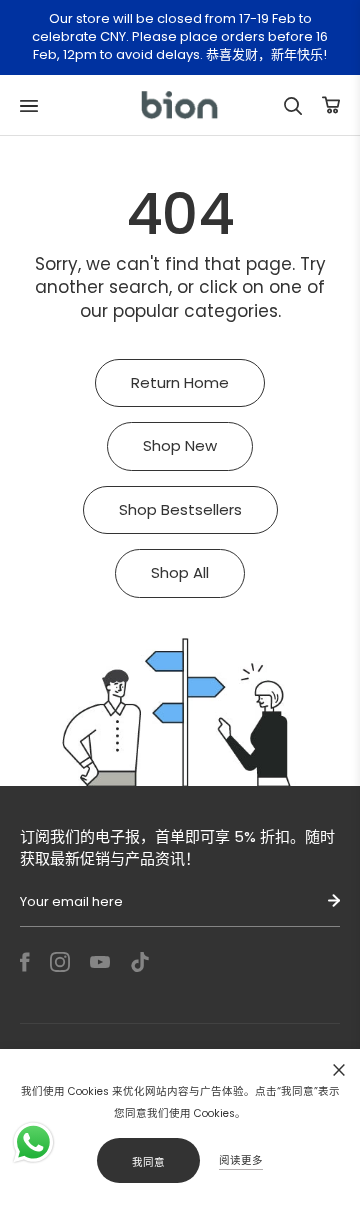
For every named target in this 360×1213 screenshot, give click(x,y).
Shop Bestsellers (180, 509)
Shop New (180, 445)
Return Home (180, 382)
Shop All (180, 572)
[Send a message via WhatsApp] (33, 1142)
